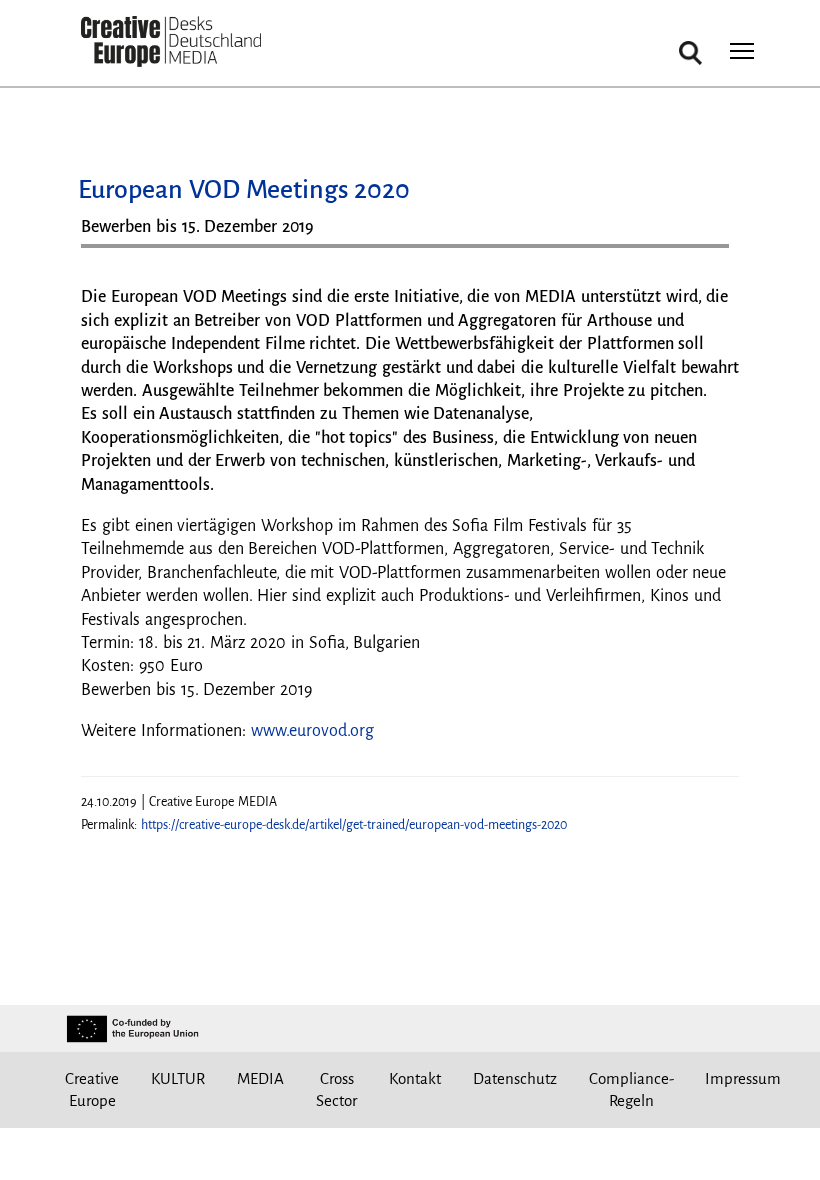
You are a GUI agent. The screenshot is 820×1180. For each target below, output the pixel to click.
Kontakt (415, 1078)
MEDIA (260, 1078)
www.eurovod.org (312, 731)
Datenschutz (515, 1078)
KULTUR (178, 1078)
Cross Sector (336, 1089)
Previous (116, 253)
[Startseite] (171, 42)
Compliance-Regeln (631, 1089)
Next (704, 253)
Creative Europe (92, 1089)
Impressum (743, 1078)
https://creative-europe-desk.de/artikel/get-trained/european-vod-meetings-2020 (354, 825)
